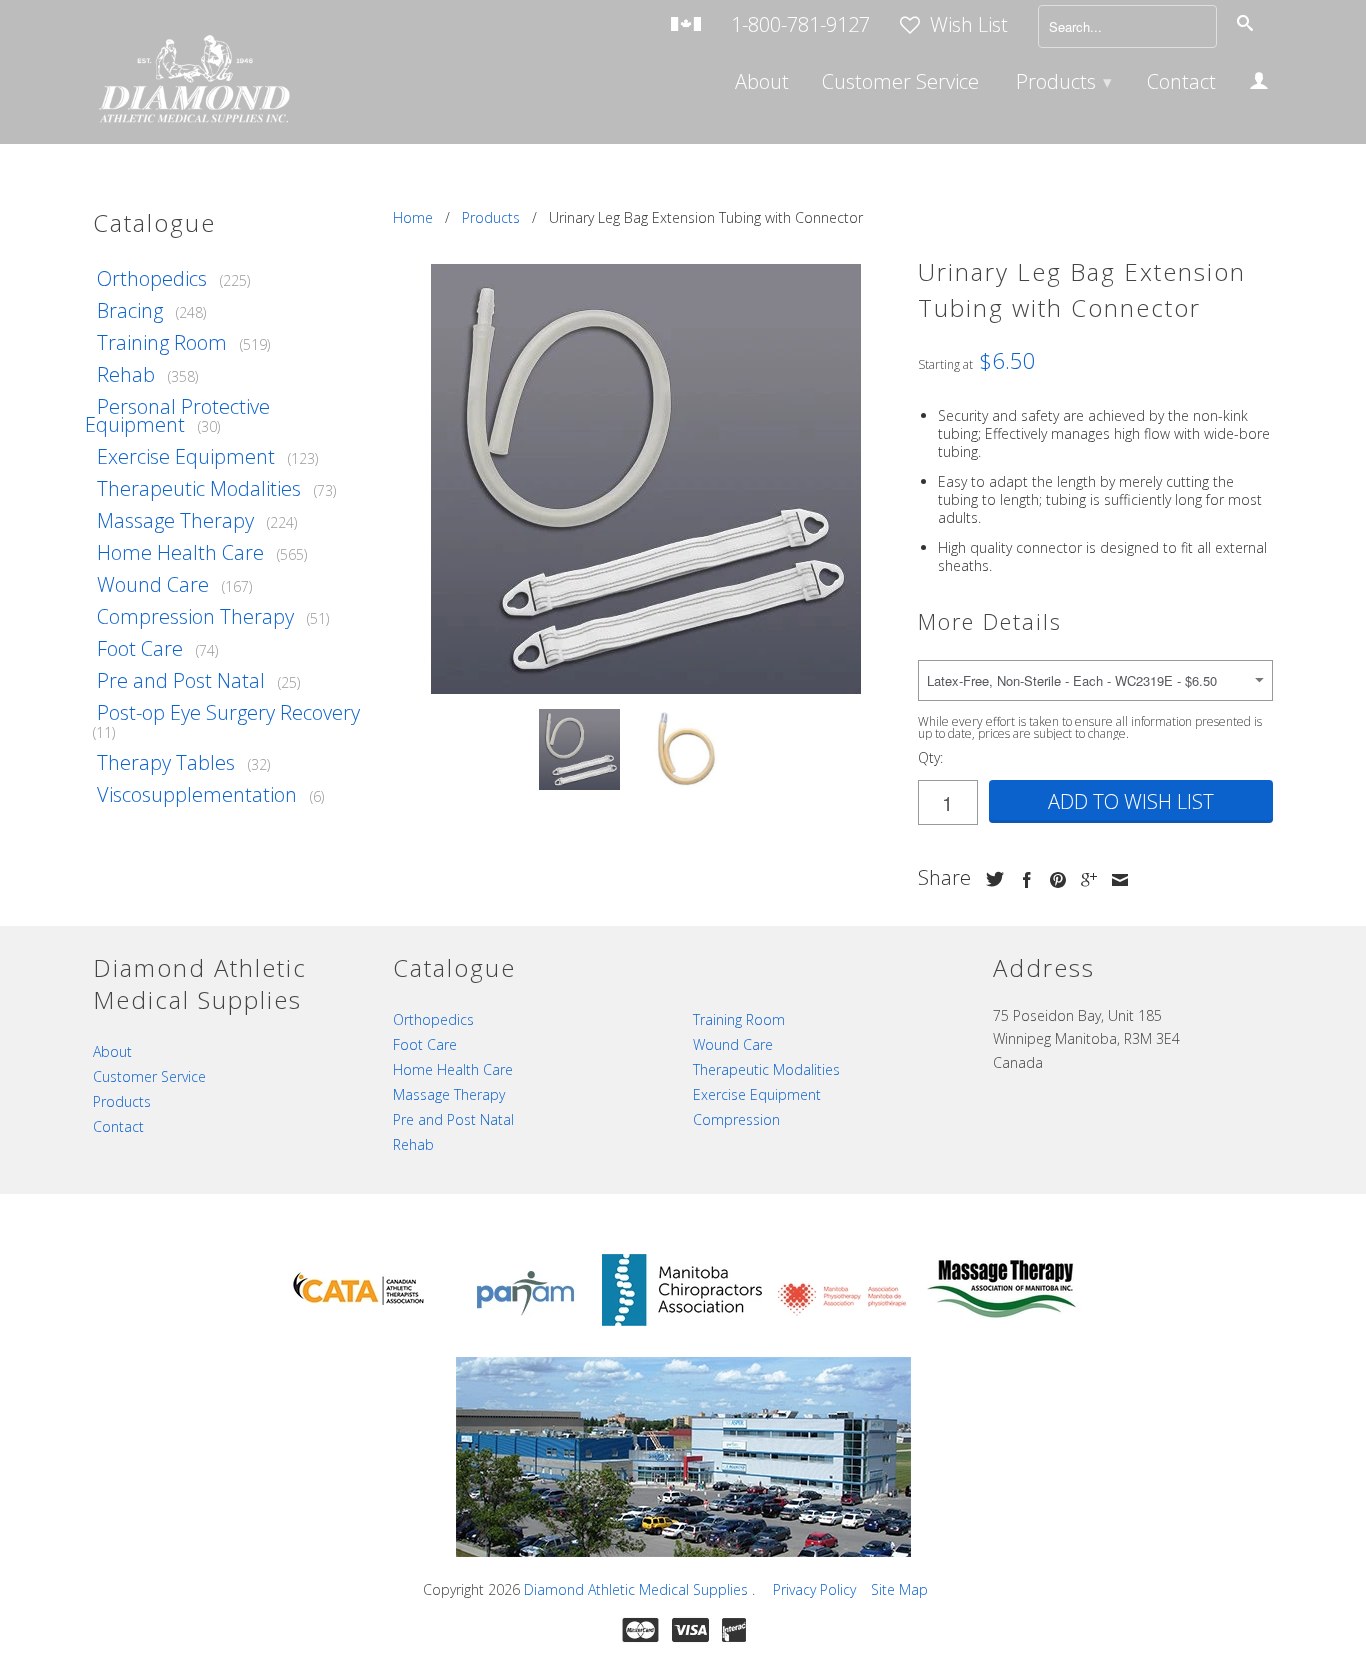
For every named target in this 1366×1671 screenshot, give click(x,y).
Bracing (130, 310)
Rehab (126, 374)
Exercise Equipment (186, 456)
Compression (736, 1119)
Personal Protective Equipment (177, 415)
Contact (1181, 84)
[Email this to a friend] (1115, 880)
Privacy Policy (814, 1589)
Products (1064, 81)
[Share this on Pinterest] (1053, 880)
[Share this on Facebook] (1022, 880)
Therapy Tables (166, 762)
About (762, 84)
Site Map (899, 1589)
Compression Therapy (195, 616)
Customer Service (900, 84)
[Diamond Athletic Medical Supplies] (193, 81)
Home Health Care (180, 552)
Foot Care (140, 648)
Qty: (930, 757)
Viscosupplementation (197, 794)
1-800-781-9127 (800, 26)
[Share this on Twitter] (990, 879)
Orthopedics (152, 278)
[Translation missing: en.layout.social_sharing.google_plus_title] (1084, 880)
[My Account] (1259, 84)
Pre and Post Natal (181, 680)
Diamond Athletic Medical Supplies (638, 1589)
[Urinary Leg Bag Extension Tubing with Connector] (645, 479)
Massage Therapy (175, 520)
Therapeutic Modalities (199, 488)
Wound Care (153, 584)
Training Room (162, 342)
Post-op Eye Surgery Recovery (228, 712)
